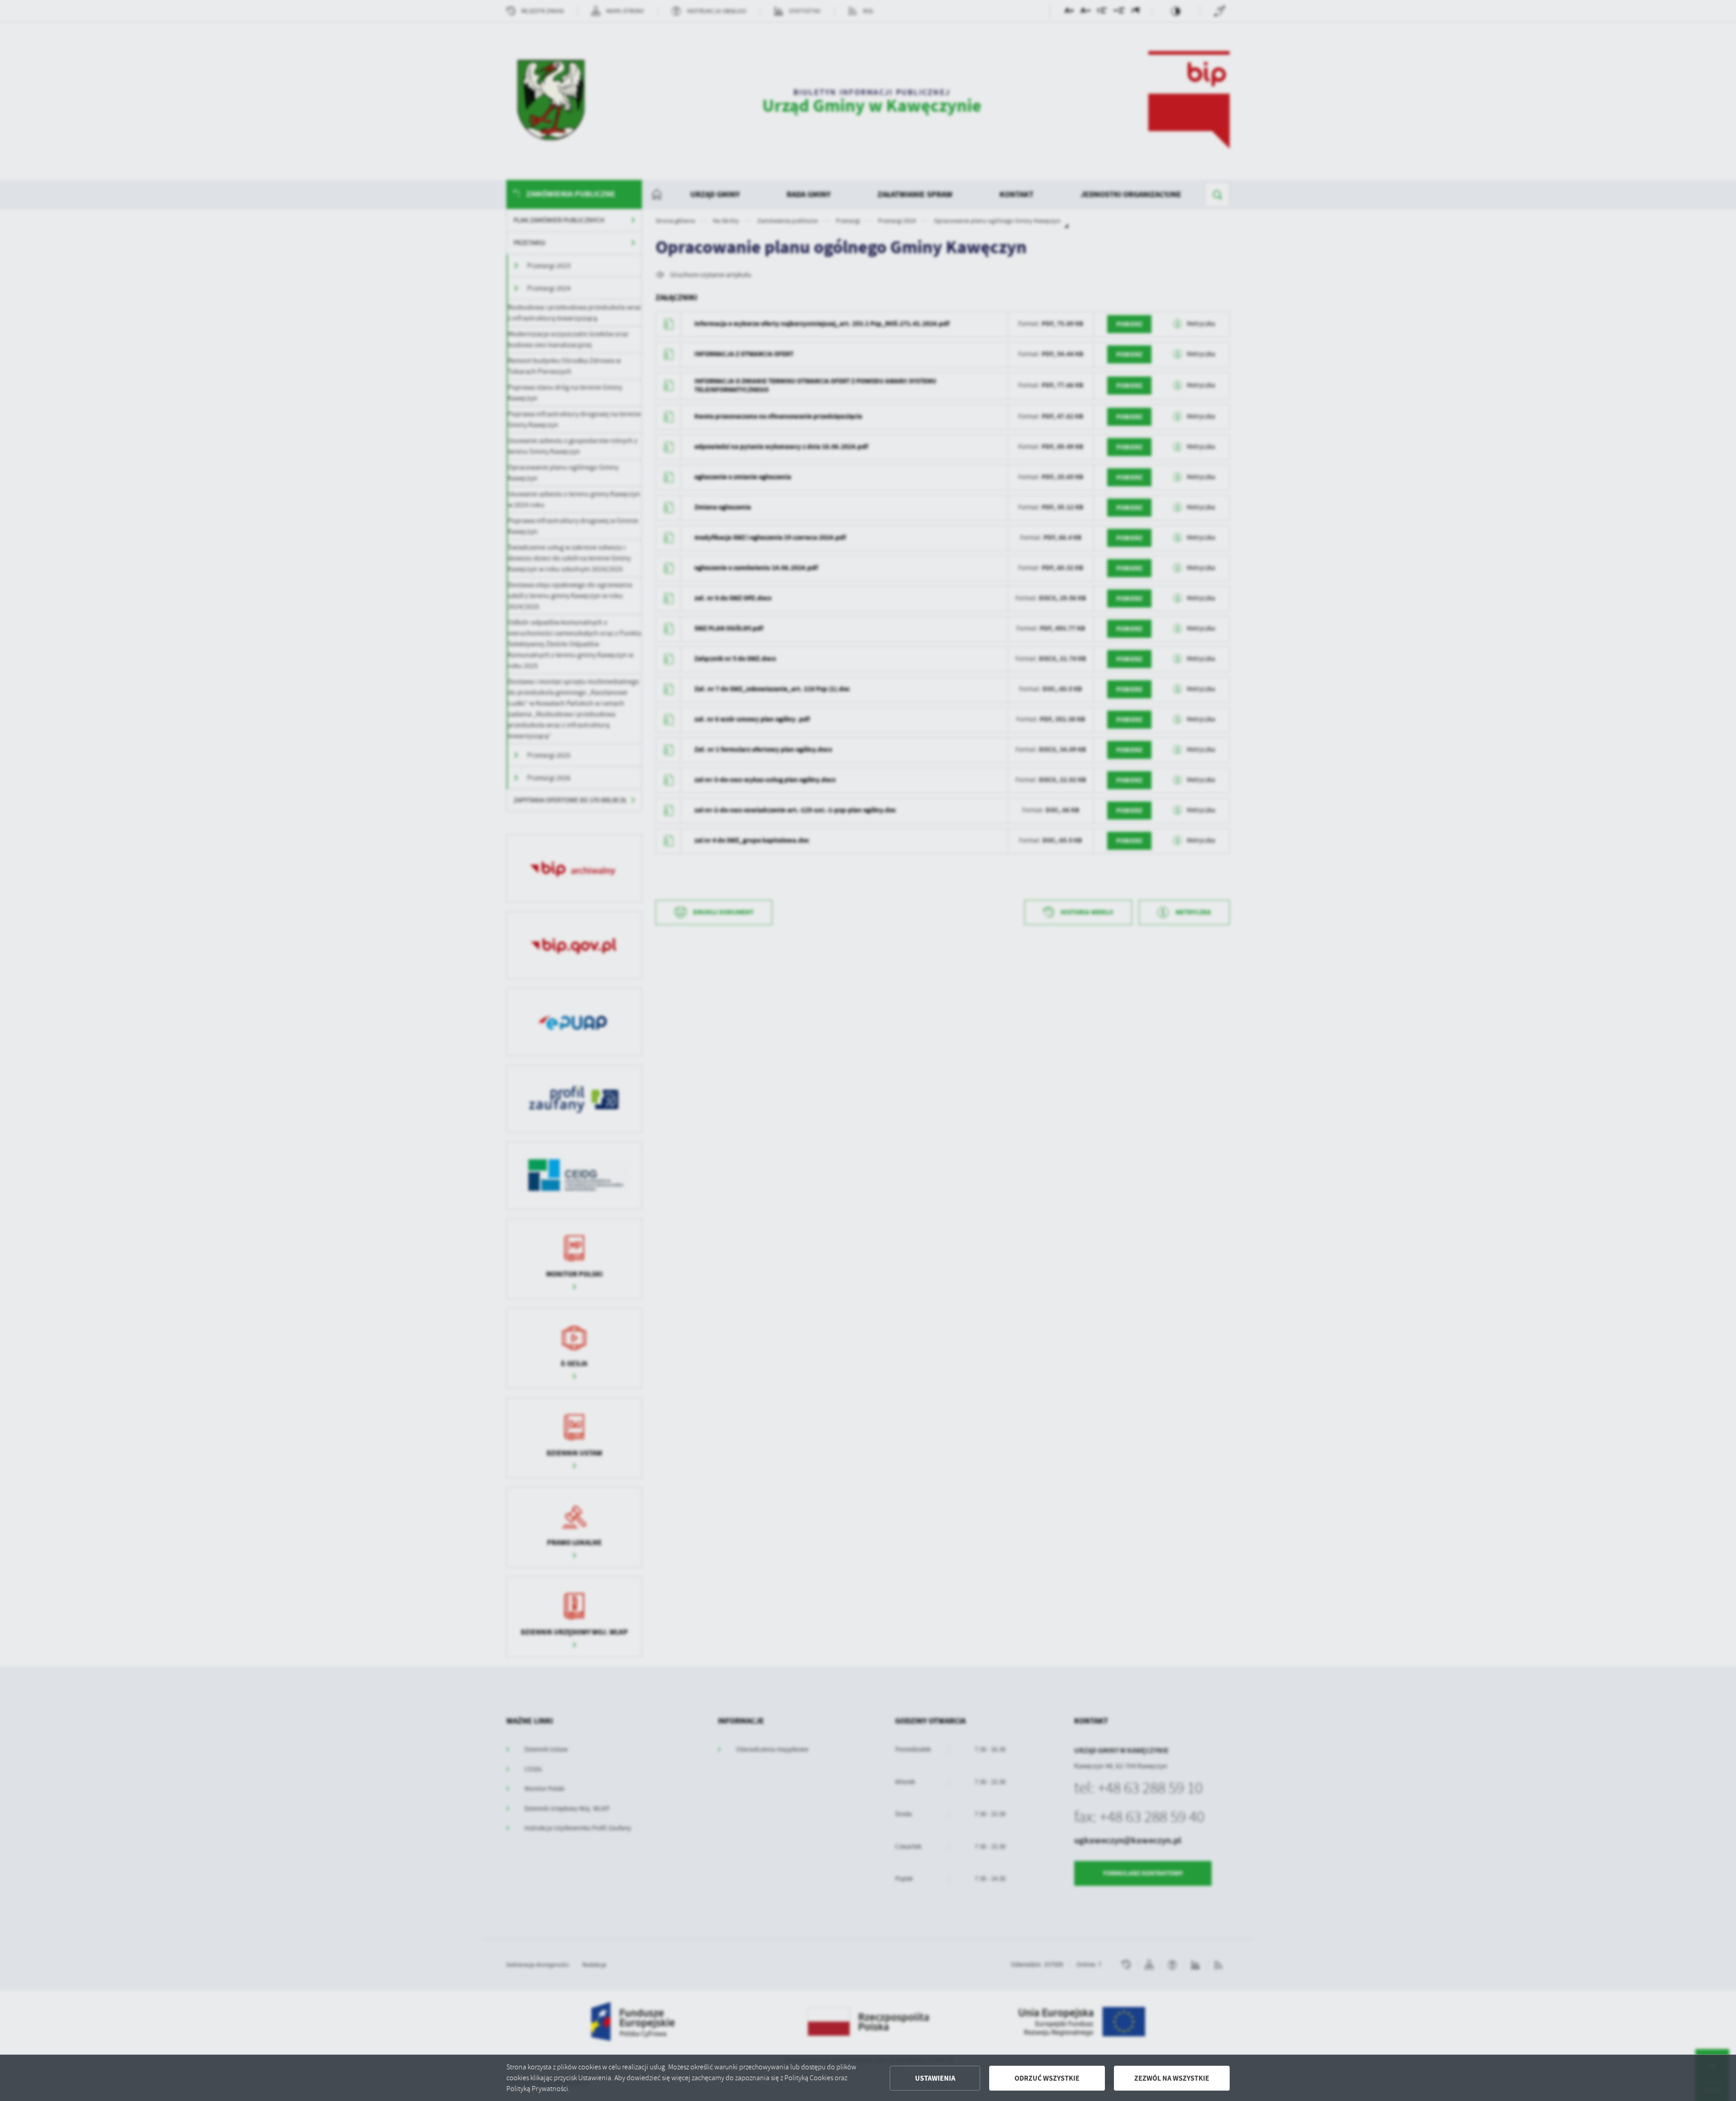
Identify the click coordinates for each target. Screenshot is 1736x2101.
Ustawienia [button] (935, 2078)
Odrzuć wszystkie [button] (1047, 2078)
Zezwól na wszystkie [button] (1172, 2078)
